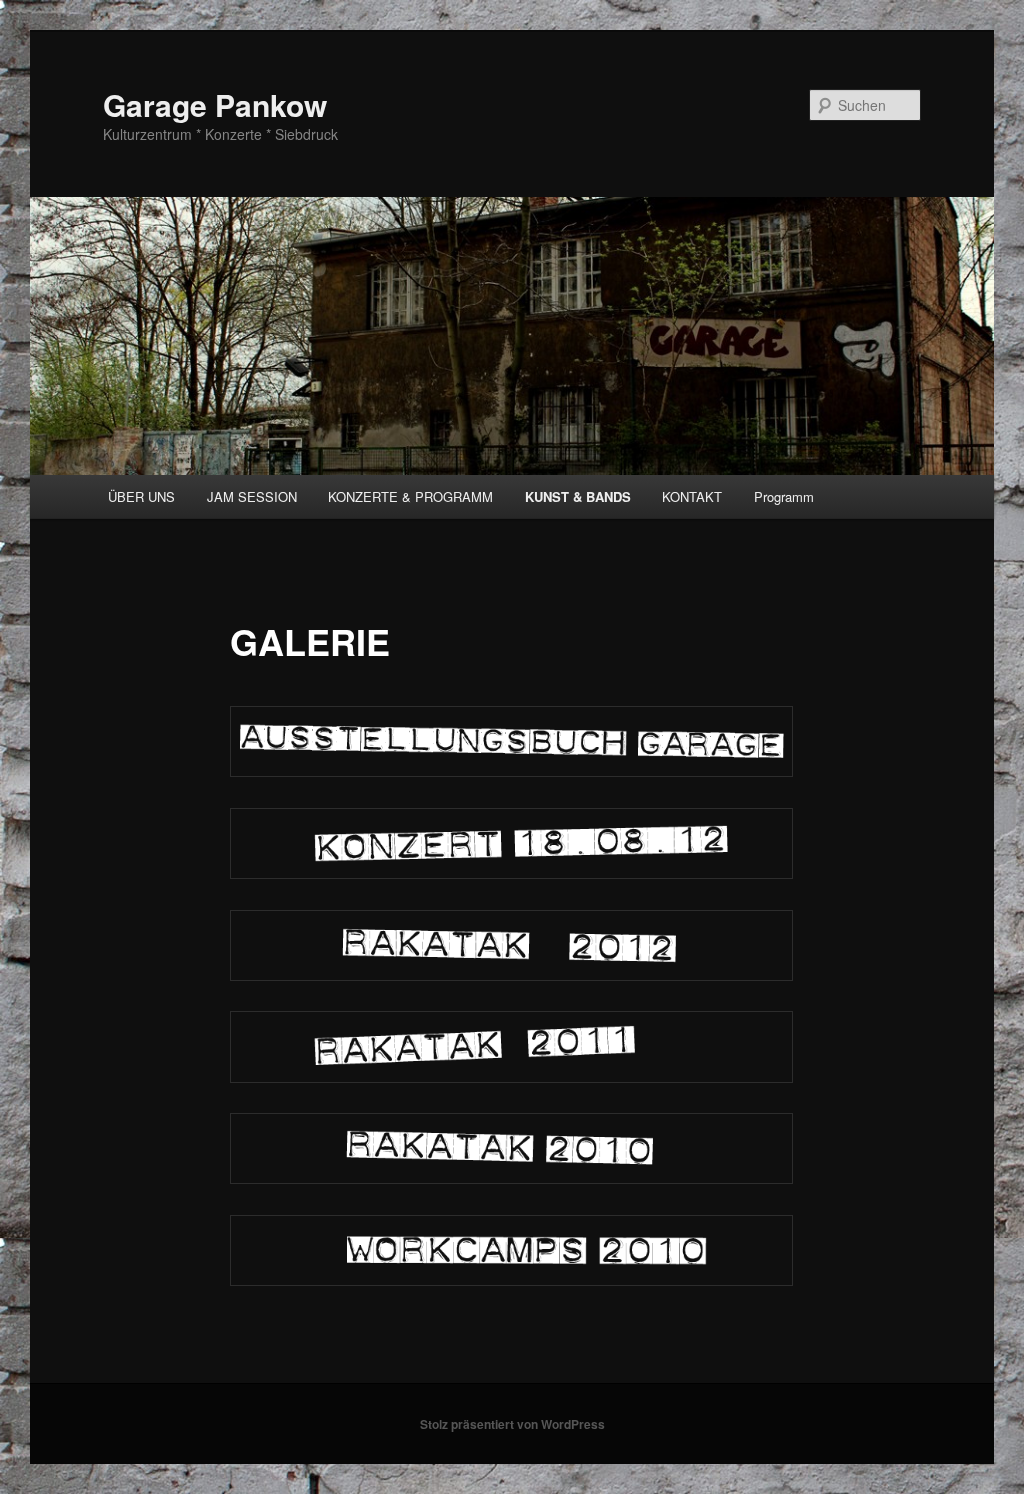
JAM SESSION (252, 496)
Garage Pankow (215, 104)
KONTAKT (692, 496)
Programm (784, 496)
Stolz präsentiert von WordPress (512, 1424)
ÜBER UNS (141, 496)
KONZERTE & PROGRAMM (410, 496)
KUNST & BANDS (578, 496)
